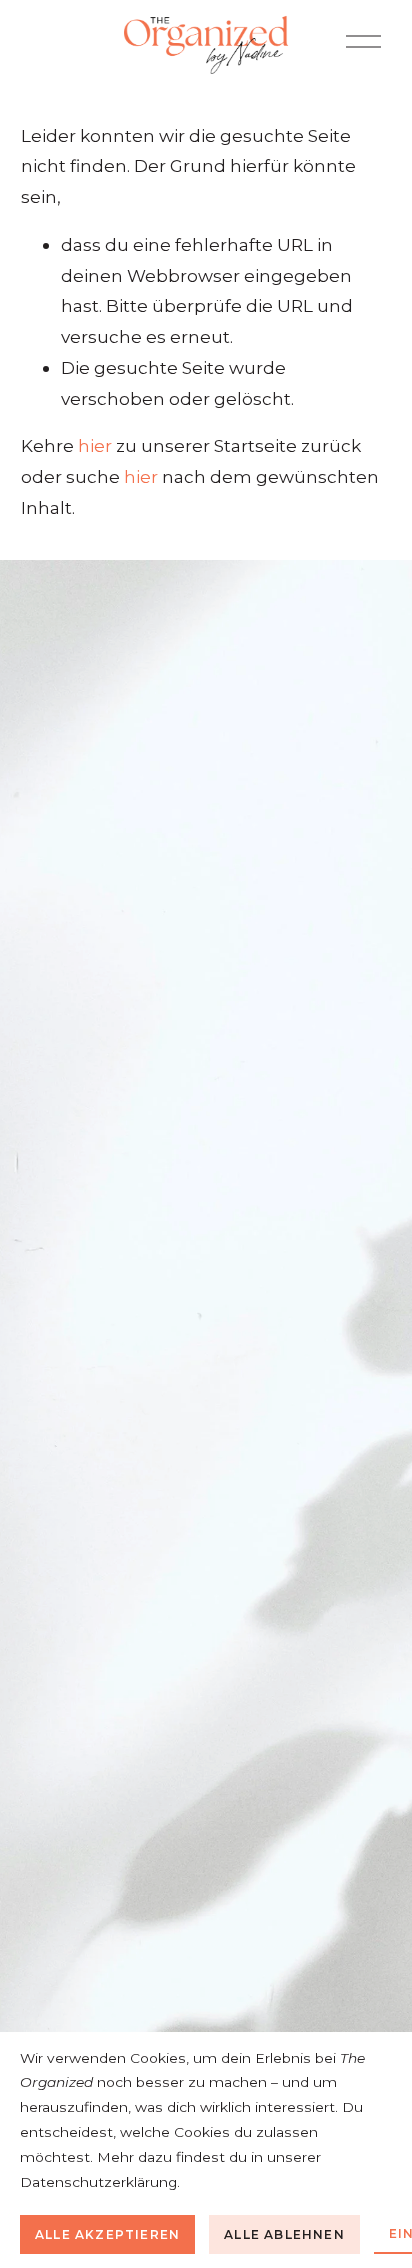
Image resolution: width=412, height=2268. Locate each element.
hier (95, 445)
